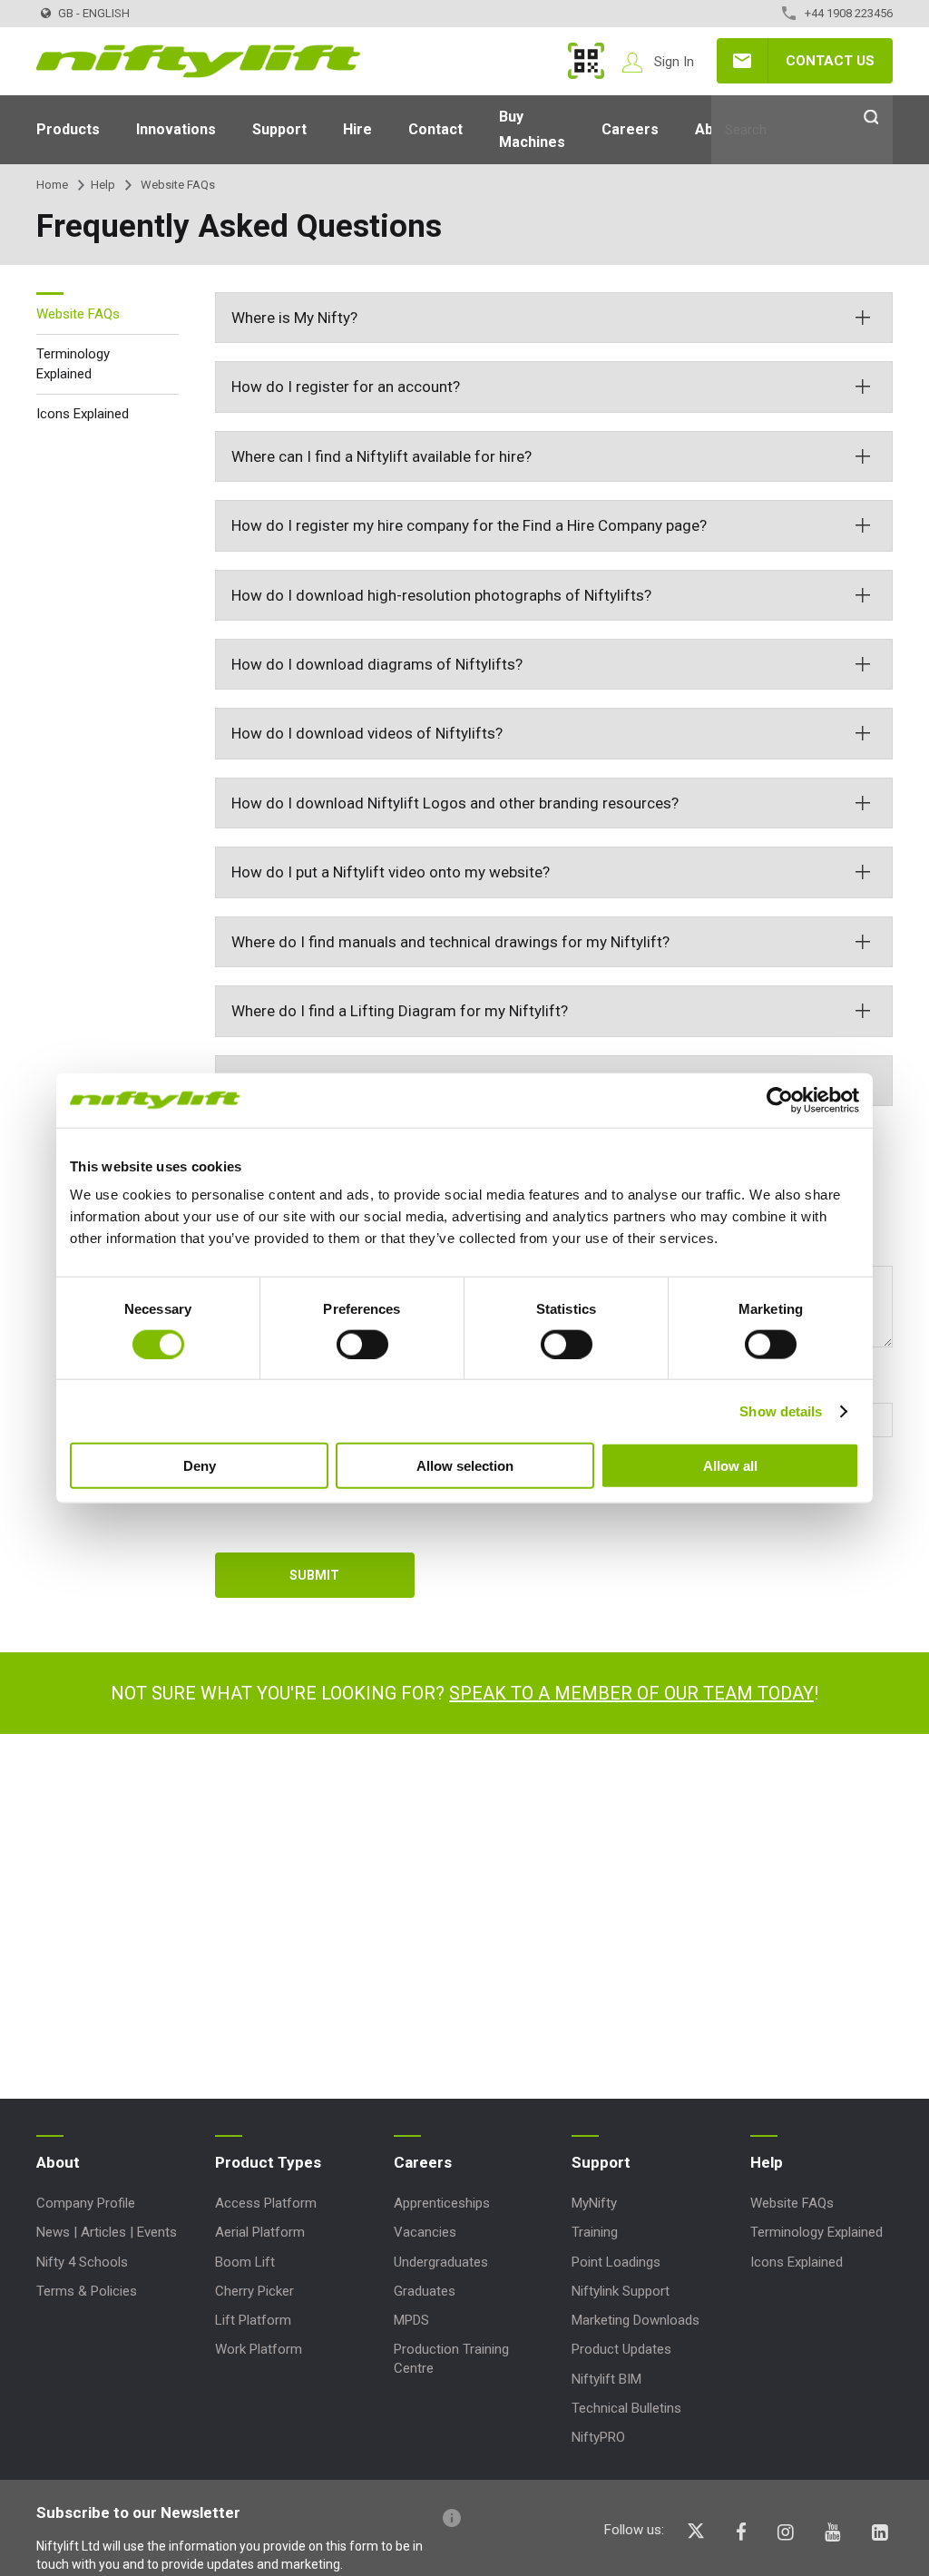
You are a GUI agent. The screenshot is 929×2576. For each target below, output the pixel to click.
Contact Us (830, 61)
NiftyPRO (598, 2437)
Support (279, 129)
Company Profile (86, 2203)
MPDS (411, 2320)
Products (68, 129)
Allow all (730, 1466)
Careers (630, 129)
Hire (357, 129)
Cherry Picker (254, 2291)
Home (52, 185)
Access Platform (266, 2203)
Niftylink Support (621, 2291)
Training (595, 2232)
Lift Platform (253, 2320)
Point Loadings (616, 2262)
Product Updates (621, 2349)
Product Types (268, 2162)
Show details (781, 1410)
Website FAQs (78, 314)
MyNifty (586, 61)
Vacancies (425, 2232)
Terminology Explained (73, 364)
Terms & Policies (87, 2291)
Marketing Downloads (636, 2320)
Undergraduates (441, 2262)
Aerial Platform (260, 2232)
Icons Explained (83, 414)
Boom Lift (245, 2262)
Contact (435, 129)
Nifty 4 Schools (82, 2262)
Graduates (425, 2291)
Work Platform (259, 2349)
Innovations (176, 129)
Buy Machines (532, 129)
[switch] (362, 1344)
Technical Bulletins (626, 2408)
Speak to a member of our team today (631, 1693)
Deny (200, 1466)
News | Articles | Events (107, 2232)
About (58, 2162)
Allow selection (465, 1466)
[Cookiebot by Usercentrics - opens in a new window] (780, 1100)
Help (103, 185)
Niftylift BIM (606, 2379)
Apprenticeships (442, 2203)
